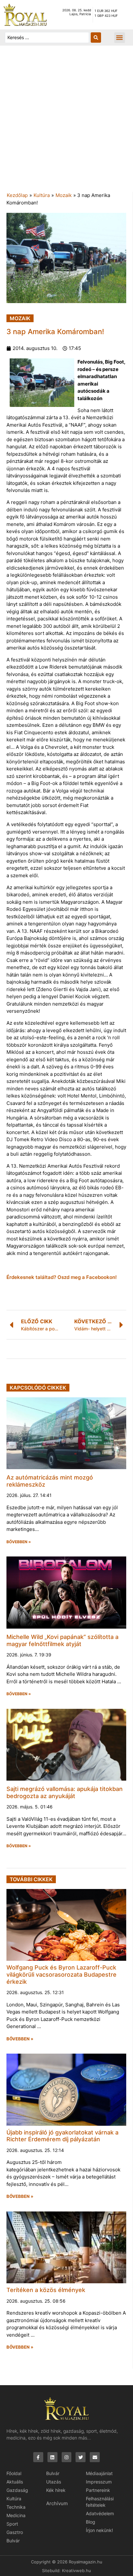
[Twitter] (81, 2457)
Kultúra (42, 195)
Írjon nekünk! (99, 2530)
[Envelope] (95, 2457)
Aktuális (15, 2482)
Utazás (54, 2482)
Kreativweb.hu (77, 2571)
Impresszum (99, 2482)
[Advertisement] (66, 122)
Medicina (16, 2515)
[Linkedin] (52, 2457)
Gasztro (15, 2532)
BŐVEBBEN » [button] (19, 1542)
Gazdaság (17, 2490)
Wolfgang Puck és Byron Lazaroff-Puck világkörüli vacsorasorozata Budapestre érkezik (61, 1974)
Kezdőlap (17, 195)
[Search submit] (96, 38)
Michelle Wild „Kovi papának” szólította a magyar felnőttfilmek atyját (62, 1640)
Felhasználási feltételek (100, 2502)
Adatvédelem (100, 2513)
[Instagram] (67, 2457)
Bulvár (13, 2541)
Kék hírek (56, 2490)
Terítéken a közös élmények (46, 2290)
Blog (91, 2522)
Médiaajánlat (99, 2473)
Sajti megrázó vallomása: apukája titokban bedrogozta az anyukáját (65, 1792)
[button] (120, 38)
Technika (16, 2507)
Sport (12, 2524)
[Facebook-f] (38, 2457)
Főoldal (14, 2473)
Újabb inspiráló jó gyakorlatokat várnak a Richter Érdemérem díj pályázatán (62, 2136)
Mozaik (64, 195)
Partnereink (98, 2490)
